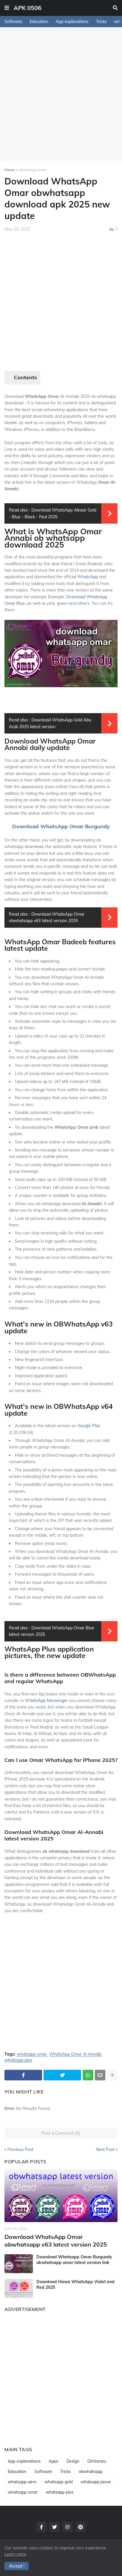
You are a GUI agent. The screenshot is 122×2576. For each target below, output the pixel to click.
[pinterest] (81, 2527)
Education (39, 22)
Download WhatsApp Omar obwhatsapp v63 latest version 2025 (56, 2241)
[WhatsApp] (88, 2075)
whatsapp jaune (96, 2482)
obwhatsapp (91, 2472)
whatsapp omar (33, 170)
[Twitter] (62, 2075)
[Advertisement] (61, 94)
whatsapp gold (58, 2482)
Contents (25, 378)
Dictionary (97, 2461)
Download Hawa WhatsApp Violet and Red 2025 (76, 2284)
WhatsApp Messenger (46, 1701)
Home (10, 170)
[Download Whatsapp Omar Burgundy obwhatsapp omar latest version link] (19, 2264)
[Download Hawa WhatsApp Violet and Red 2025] (19, 2288)
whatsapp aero (22, 2482)
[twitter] (54, 2527)
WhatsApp (88, 577)
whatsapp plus (18, 2060)
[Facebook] (23, 2075)
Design (73, 2461)
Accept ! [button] (17, 2566)
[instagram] (68, 2527)
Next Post (105, 2149)
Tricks (101, 22)
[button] (7, 8)
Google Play (89, 1426)
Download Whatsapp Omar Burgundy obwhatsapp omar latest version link (74, 2260)
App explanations (72, 22)
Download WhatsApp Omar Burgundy (61, 826)
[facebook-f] (41, 2527)
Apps (53, 2461)
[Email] (100, 2075)
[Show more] (112, 2075)
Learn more (15, 2554)
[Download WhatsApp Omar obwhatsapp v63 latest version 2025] (61, 2196)
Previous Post (20, 2149)
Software (13, 22)
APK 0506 (28, 8)
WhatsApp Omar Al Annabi (75, 2054)
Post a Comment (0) (61, 2133)
